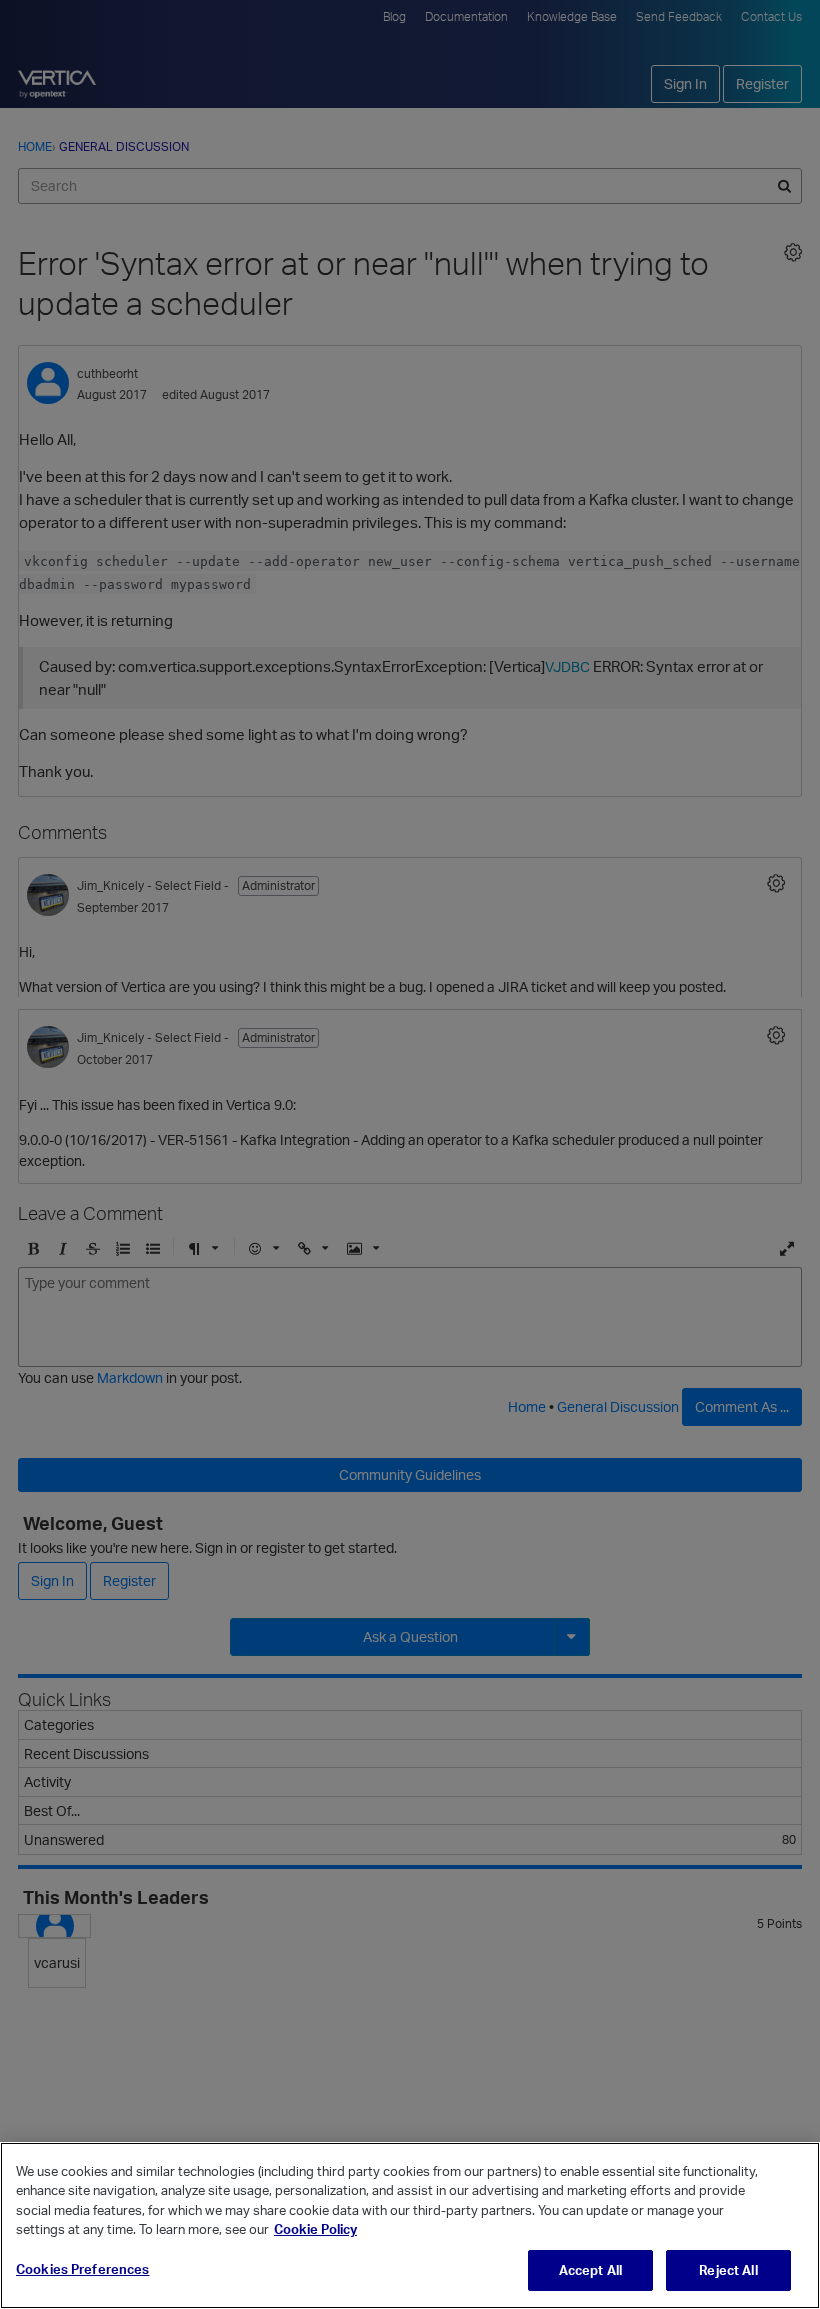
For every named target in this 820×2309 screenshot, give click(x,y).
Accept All (590, 2270)
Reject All (728, 2270)
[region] (410, 2225)
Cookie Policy (315, 2229)
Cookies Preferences (82, 2269)
